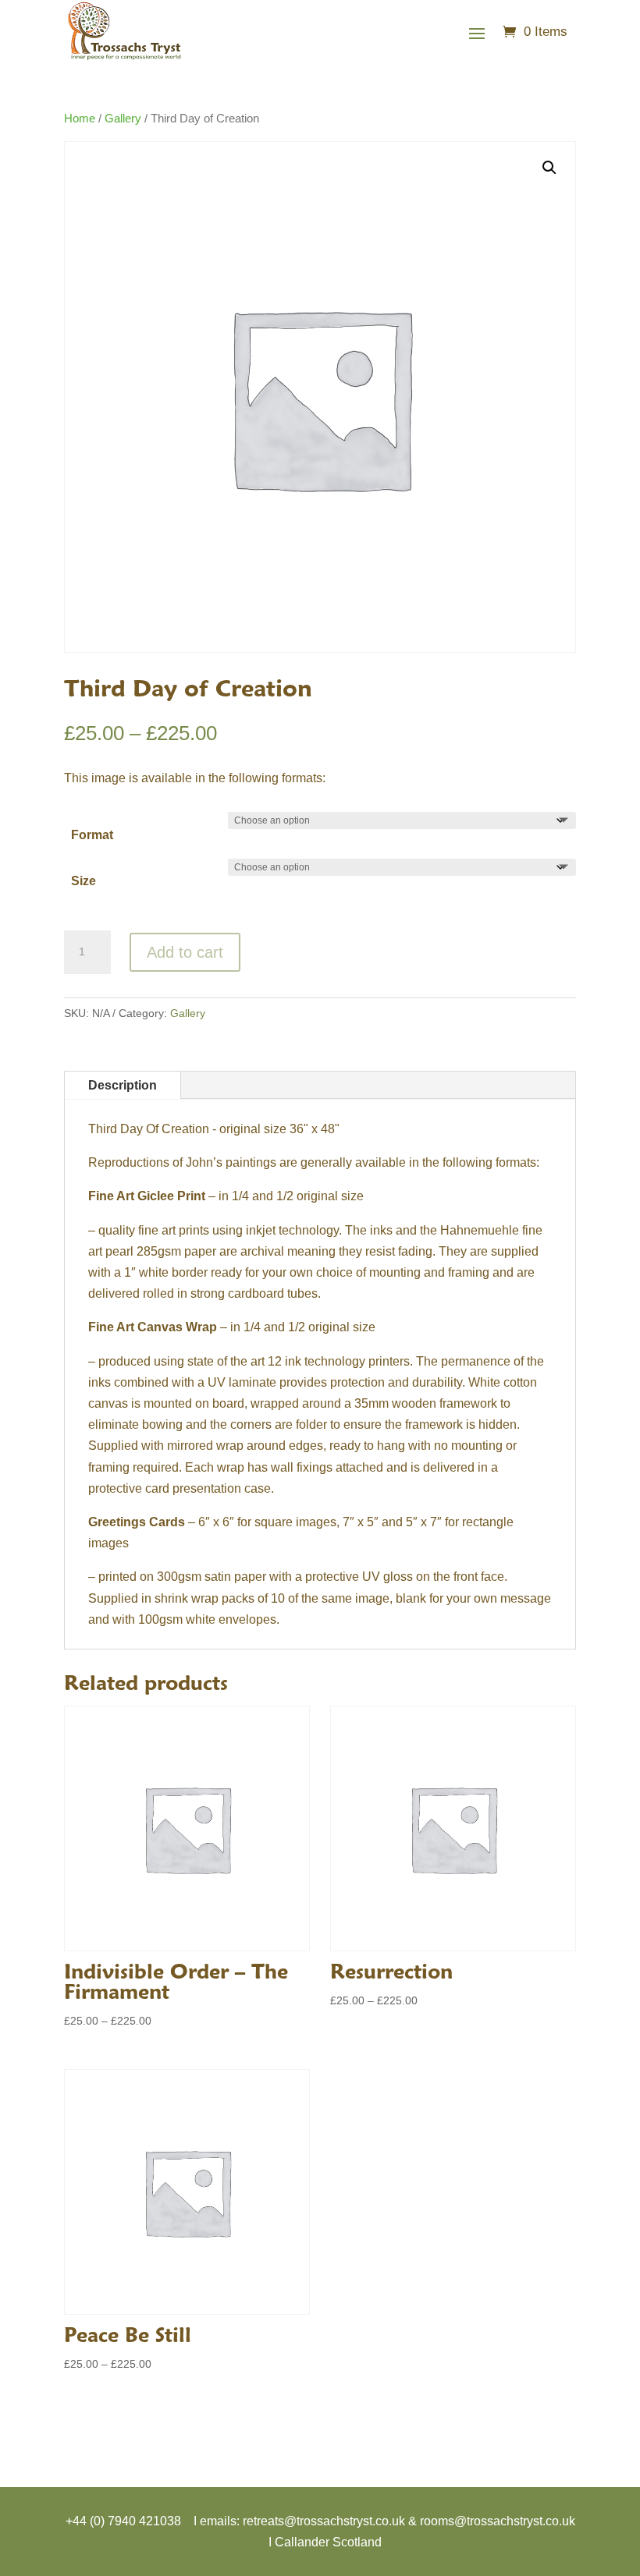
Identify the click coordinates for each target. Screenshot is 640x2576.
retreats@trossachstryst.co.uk (324, 2521)
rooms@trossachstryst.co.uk (498, 2521)
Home (80, 119)
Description (123, 1085)
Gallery (123, 119)
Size (84, 881)
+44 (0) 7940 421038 (123, 2521)
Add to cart (185, 952)
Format (92, 835)
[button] (549, 168)
